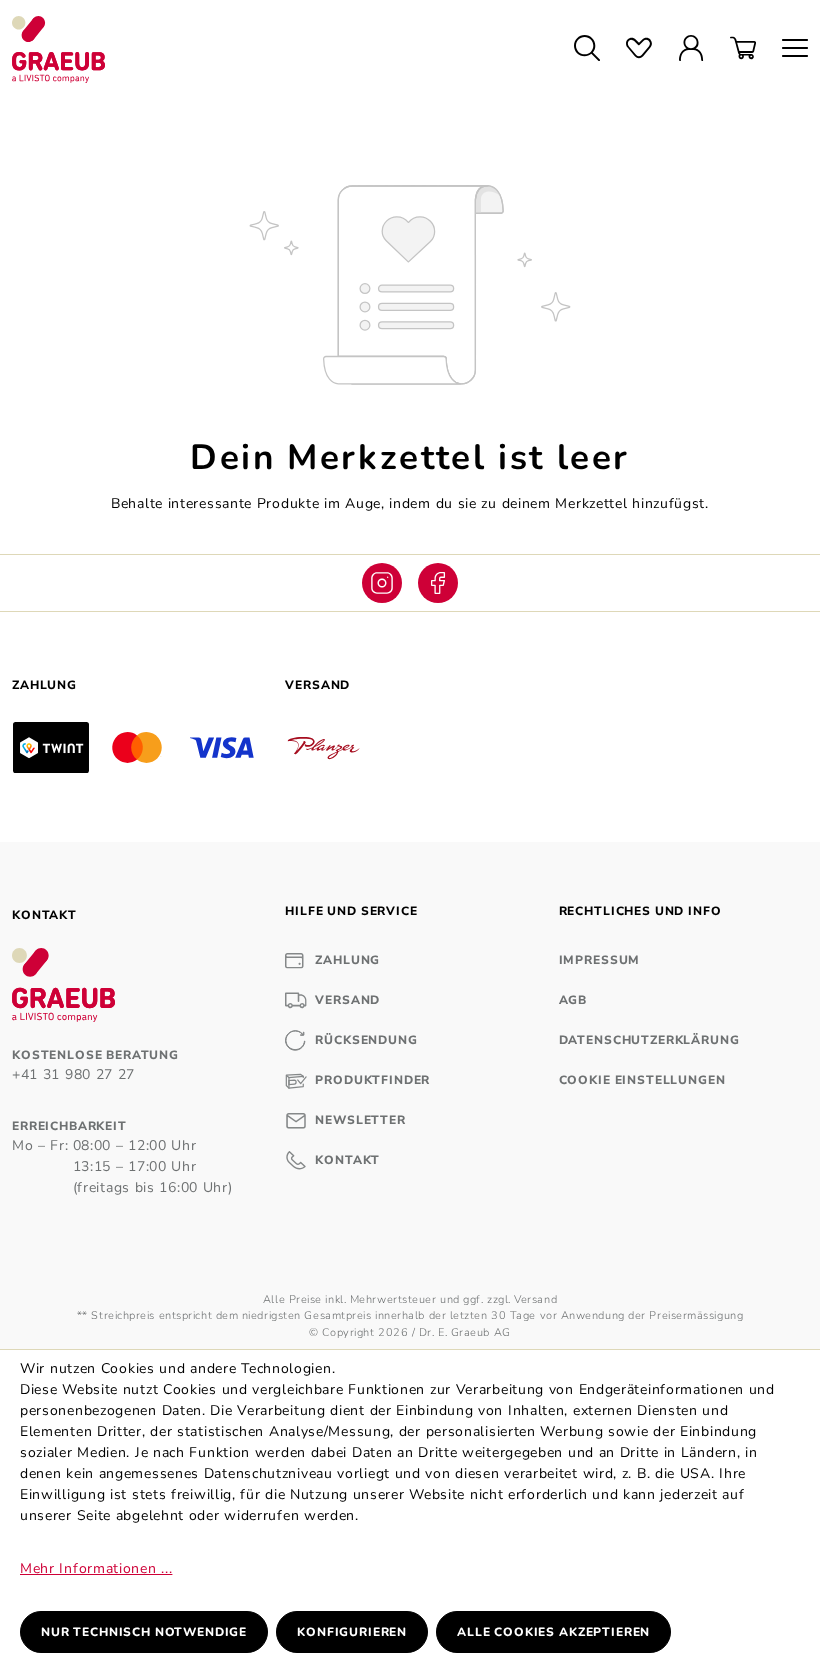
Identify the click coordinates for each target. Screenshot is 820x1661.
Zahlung (347, 960)
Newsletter (360, 1120)
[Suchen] (587, 49)
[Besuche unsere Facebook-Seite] (438, 583)
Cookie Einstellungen (642, 1080)
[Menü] (788, 49)
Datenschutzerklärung (649, 1040)
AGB (573, 1000)
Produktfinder (372, 1080)
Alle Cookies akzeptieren (553, 1632)
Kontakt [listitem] (44, 915)
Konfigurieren (352, 1632)
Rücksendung (366, 1040)
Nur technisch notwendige (144, 1632)
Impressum (600, 960)
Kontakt (347, 1160)
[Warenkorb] (743, 49)
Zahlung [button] (44, 685)
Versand (347, 1000)
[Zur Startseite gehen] (274, 49)
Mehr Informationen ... (96, 1568)
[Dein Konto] (691, 49)
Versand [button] (317, 685)
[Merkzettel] (639, 49)
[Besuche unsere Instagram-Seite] (382, 583)
